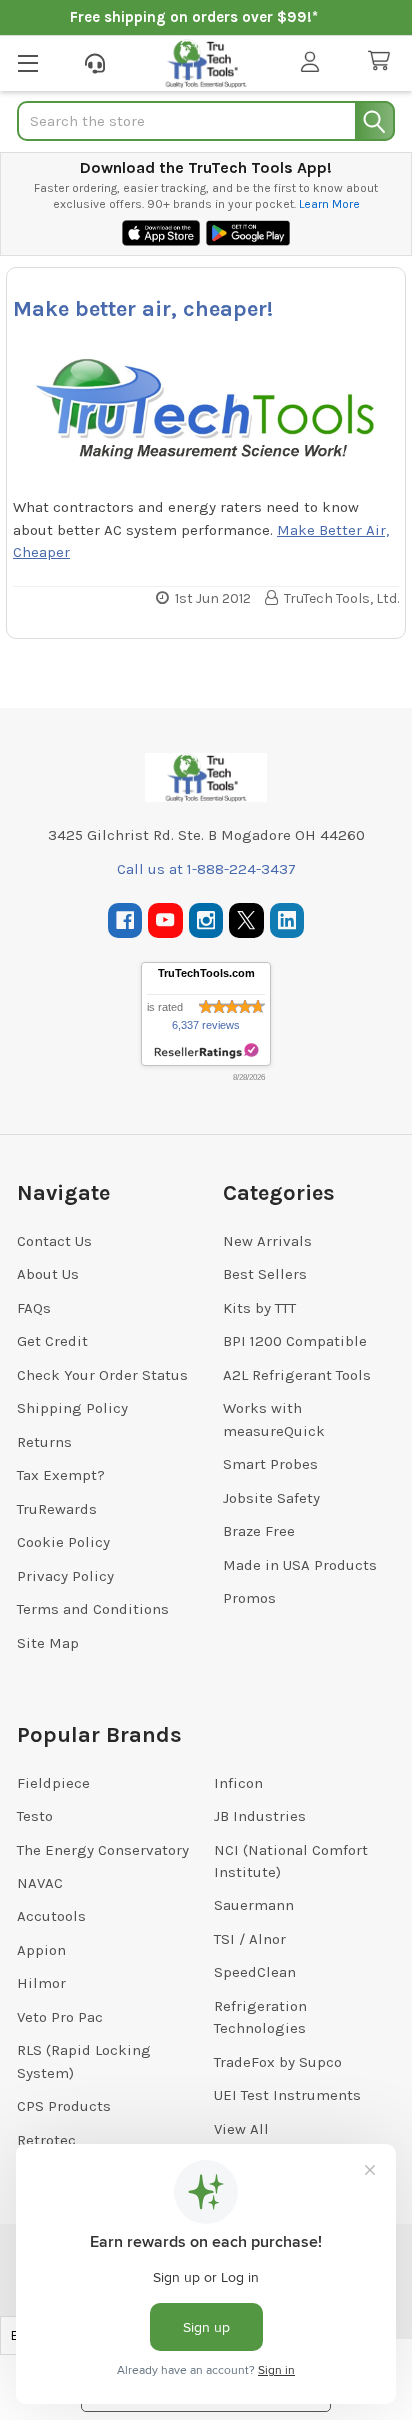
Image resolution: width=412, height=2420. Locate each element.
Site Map (48, 1643)
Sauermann (254, 1905)
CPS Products (64, 2106)
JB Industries (260, 1816)
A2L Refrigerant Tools (297, 1375)
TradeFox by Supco (278, 2062)
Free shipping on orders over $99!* (194, 17)
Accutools (51, 1916)
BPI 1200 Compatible (295, 1341)
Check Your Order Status (102, 1375)
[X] (246, 920)
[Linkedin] (287, 920)
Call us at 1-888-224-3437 (206, 869)
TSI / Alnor (250, 1939)
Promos (249, 1598)
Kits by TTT (259, 1308)
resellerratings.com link (206, 1051)
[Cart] (383, 61)
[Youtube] (165, 920)
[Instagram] (206, 920)
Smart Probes (270, 1464)
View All (241, 2129)
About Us (48, 1274)
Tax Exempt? (61, 1475)
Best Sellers (265, 1274)
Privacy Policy (65, 1576)
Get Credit (52, 1341)
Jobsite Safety (271, 1498)
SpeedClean (255, 1972)
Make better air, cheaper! (143, 309)
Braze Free (259, 1531)
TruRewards (57, 1509)
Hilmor (41, 1983)
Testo (35, 1816)
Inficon (238, 1783)
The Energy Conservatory (103, 1850)
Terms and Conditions (93, 1609)
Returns (44, 1442)
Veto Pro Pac (60, 2017)
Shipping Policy (72, 1408)
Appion (41, 1950)
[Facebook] (125, 920)
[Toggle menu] (27, 62)
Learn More (329, 204)
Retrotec (46, 2140)
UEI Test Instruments (287, 2095)
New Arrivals (267, 1241)
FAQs (34, 1308)
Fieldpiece (53, 1783)
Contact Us (54, 1241)
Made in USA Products (300, 1565)
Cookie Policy (63, 1542)
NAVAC (40, 1883)
